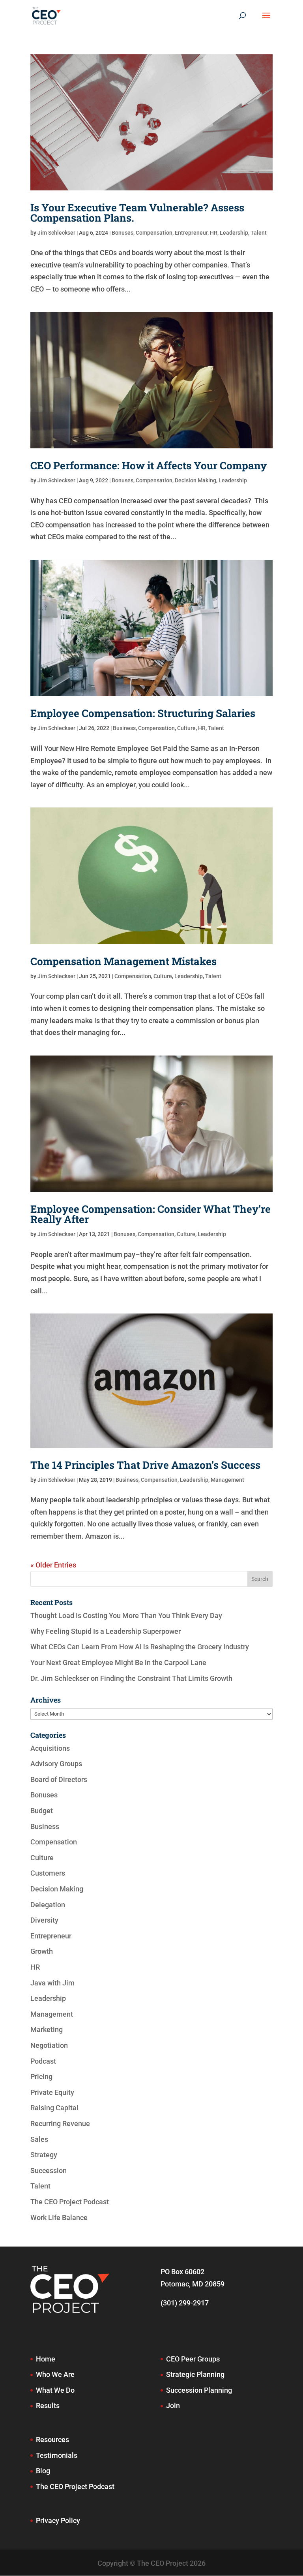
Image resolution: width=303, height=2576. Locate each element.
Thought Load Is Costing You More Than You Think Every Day (126, 1615)
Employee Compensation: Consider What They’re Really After (151, 1214)
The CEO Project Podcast (70, 2202)
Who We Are (55, 2374)
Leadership (234, 233)
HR (214, 233)
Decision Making (195, 480)
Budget (42, 1811)
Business (124, 728)
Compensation (154, 233)
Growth (42, 1951)
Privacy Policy (58, 2520)
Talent (259, 233)
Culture (186, 728)
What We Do (55, 2390)
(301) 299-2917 (185, 2303)
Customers (48, 1873)
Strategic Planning (195, 2374)
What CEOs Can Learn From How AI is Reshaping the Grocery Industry (140, 1647)
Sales (39, 2139)
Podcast (43, 2061)
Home (46, 2359)
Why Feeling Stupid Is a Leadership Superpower (106, 1631)
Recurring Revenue (60, 2123)
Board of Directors (59, 1779)
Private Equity (52, 2092)
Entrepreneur (191, 233)
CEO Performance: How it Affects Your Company (149, 465)
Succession (49, 2171)
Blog (43, 2471)
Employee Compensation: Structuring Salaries (143, 713)
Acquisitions (50, 1748)
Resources (52, 2440)
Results (48, 2406)
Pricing (41, 2076)
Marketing (47, 2029)
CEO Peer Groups (193, 2359)
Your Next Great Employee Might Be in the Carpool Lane (118, 1662)
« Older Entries (53, 1565)
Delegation (48, 1905)
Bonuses (123, 233)
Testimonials (57, 2455)
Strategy (44, 2155)
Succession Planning (199, 2390)
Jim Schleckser (56, 233)
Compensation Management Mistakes (123, 961)
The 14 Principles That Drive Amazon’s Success (145, 1465)
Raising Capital (54, 2108)
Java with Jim (52, 1983)
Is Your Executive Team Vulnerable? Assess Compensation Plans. (137, 213)
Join (173, 2406)
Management (227, 1480)
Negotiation (49, 2045)
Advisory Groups (56, 1764)
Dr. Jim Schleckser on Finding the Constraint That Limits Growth (131, 1678)
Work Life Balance (59, 2218)
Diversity (44, 1920)
